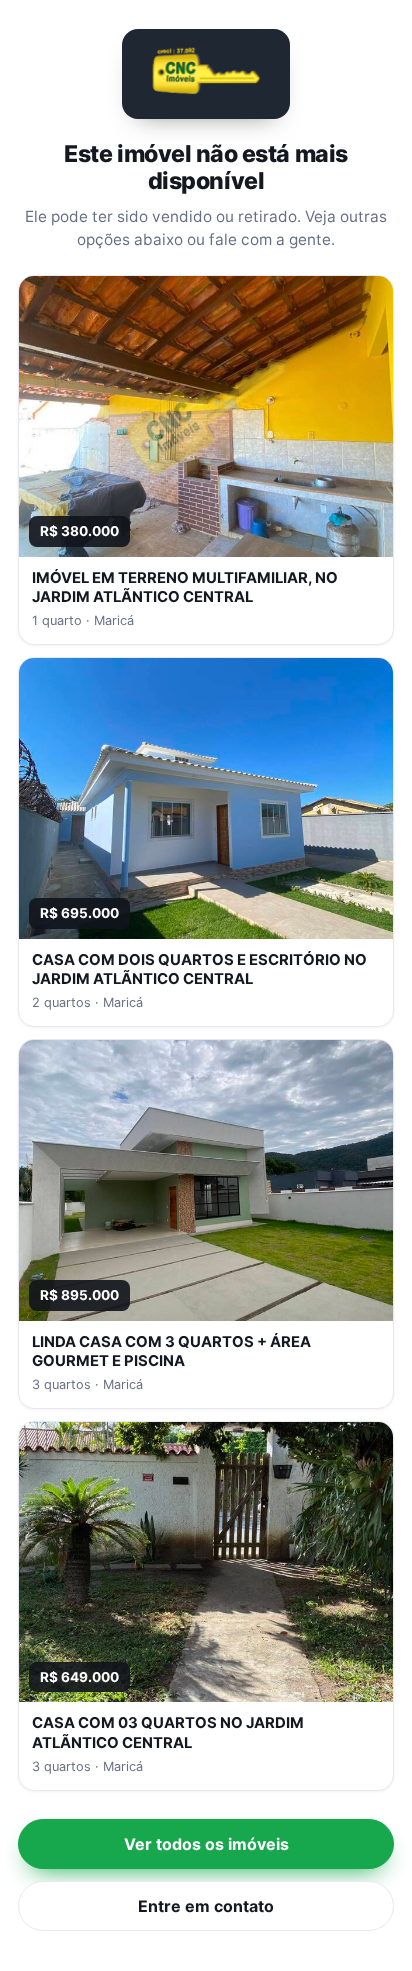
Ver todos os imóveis (206, 1844)
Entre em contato (206, 1906)
